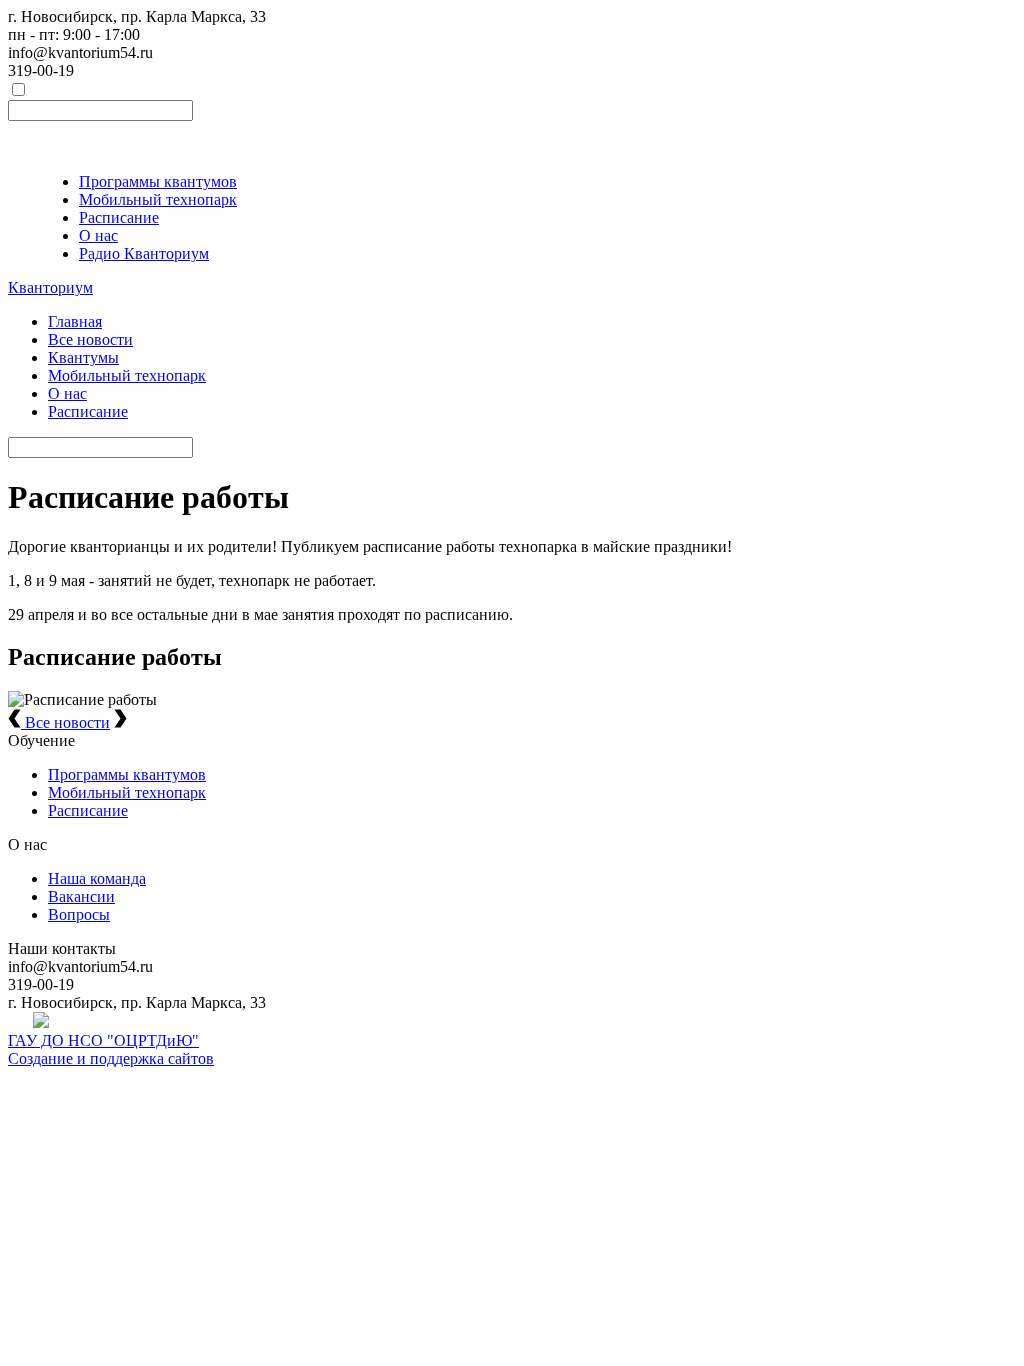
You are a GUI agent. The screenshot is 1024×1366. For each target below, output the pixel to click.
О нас (98, 235)
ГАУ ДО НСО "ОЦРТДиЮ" (103, 1040)
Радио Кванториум (144, 253)
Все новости (90, 339)
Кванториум (50, 287)
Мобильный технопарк (158, 199)
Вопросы (79, 914)
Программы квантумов (158, 181)
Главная (75, 321)
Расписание (119, 217)
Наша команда (97, 878)
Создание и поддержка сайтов (111, 1058)
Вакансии (81, 896)
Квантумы (83, 357)
